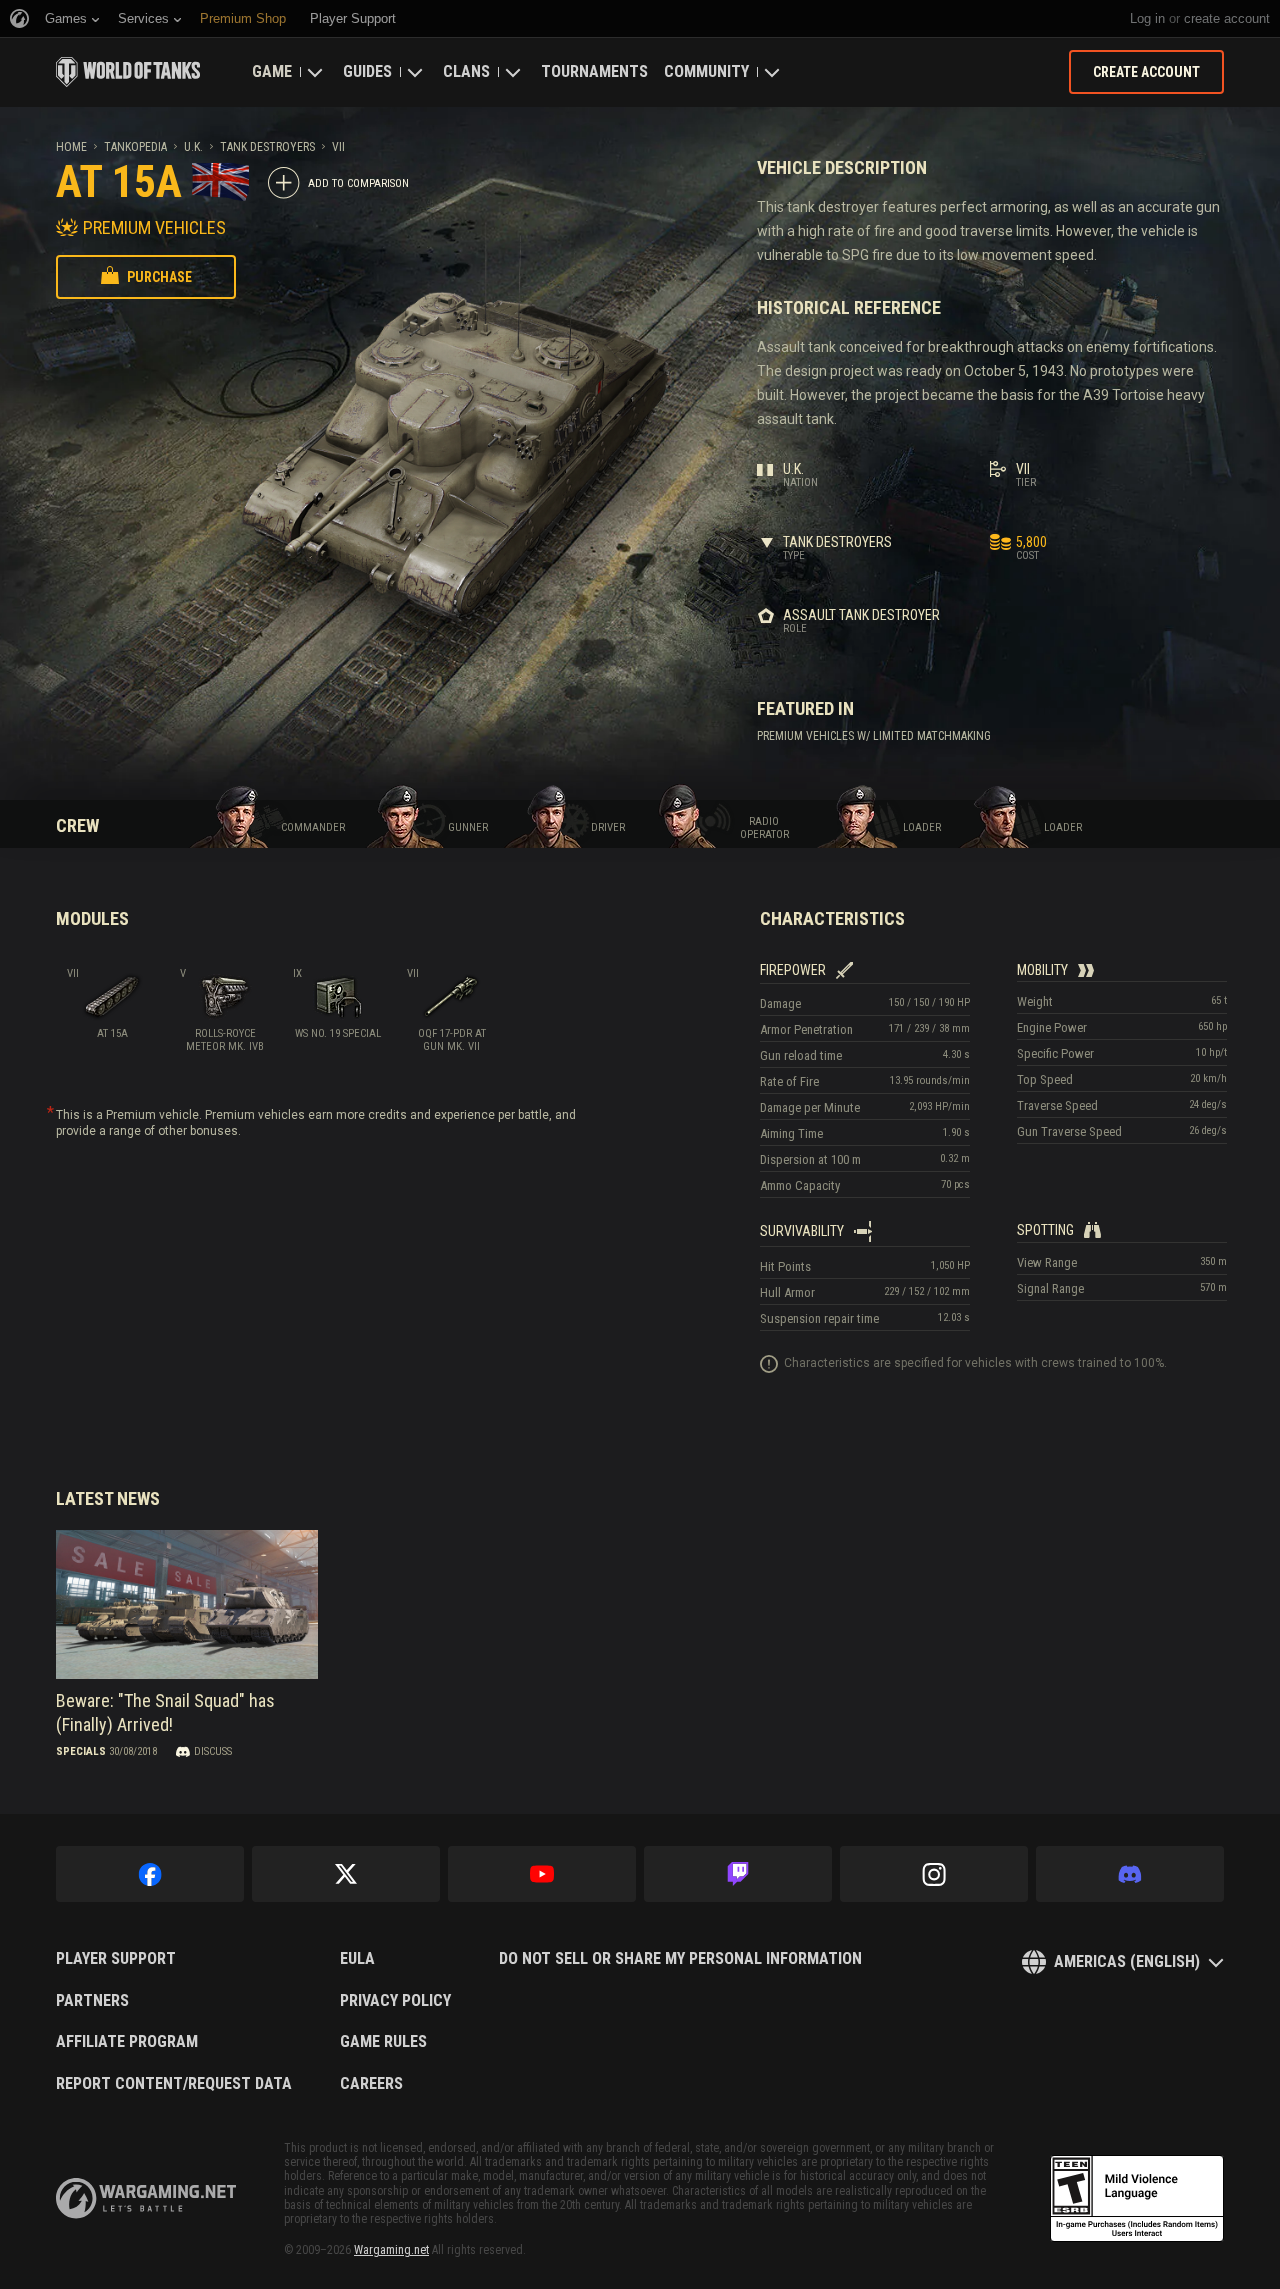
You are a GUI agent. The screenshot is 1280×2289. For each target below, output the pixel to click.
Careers (371, 2084)
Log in (1147, 18)
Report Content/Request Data (174, 2084)
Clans (466, 71)
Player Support (116, 1959)
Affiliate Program (127, 2042)
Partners (92, 2001)
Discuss (213, 1751)
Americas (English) (1127, 1961)
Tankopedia (135, 147)
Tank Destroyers (267, 147)
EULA (357, 1959)
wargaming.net (146, 2198)
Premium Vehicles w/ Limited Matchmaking (874, 736)
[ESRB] (1137, 2199)
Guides (367, 71)
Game (272, 71)
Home (71, 147)
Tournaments (594, 71)
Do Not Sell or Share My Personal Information (680, 1959)
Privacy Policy (395, 2001)
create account (1227, 18)
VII (338, 147)
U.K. (193, 147)
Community (706, 71)
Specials (81, 1751)
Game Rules (383, 2042)
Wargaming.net (391, 2250)
